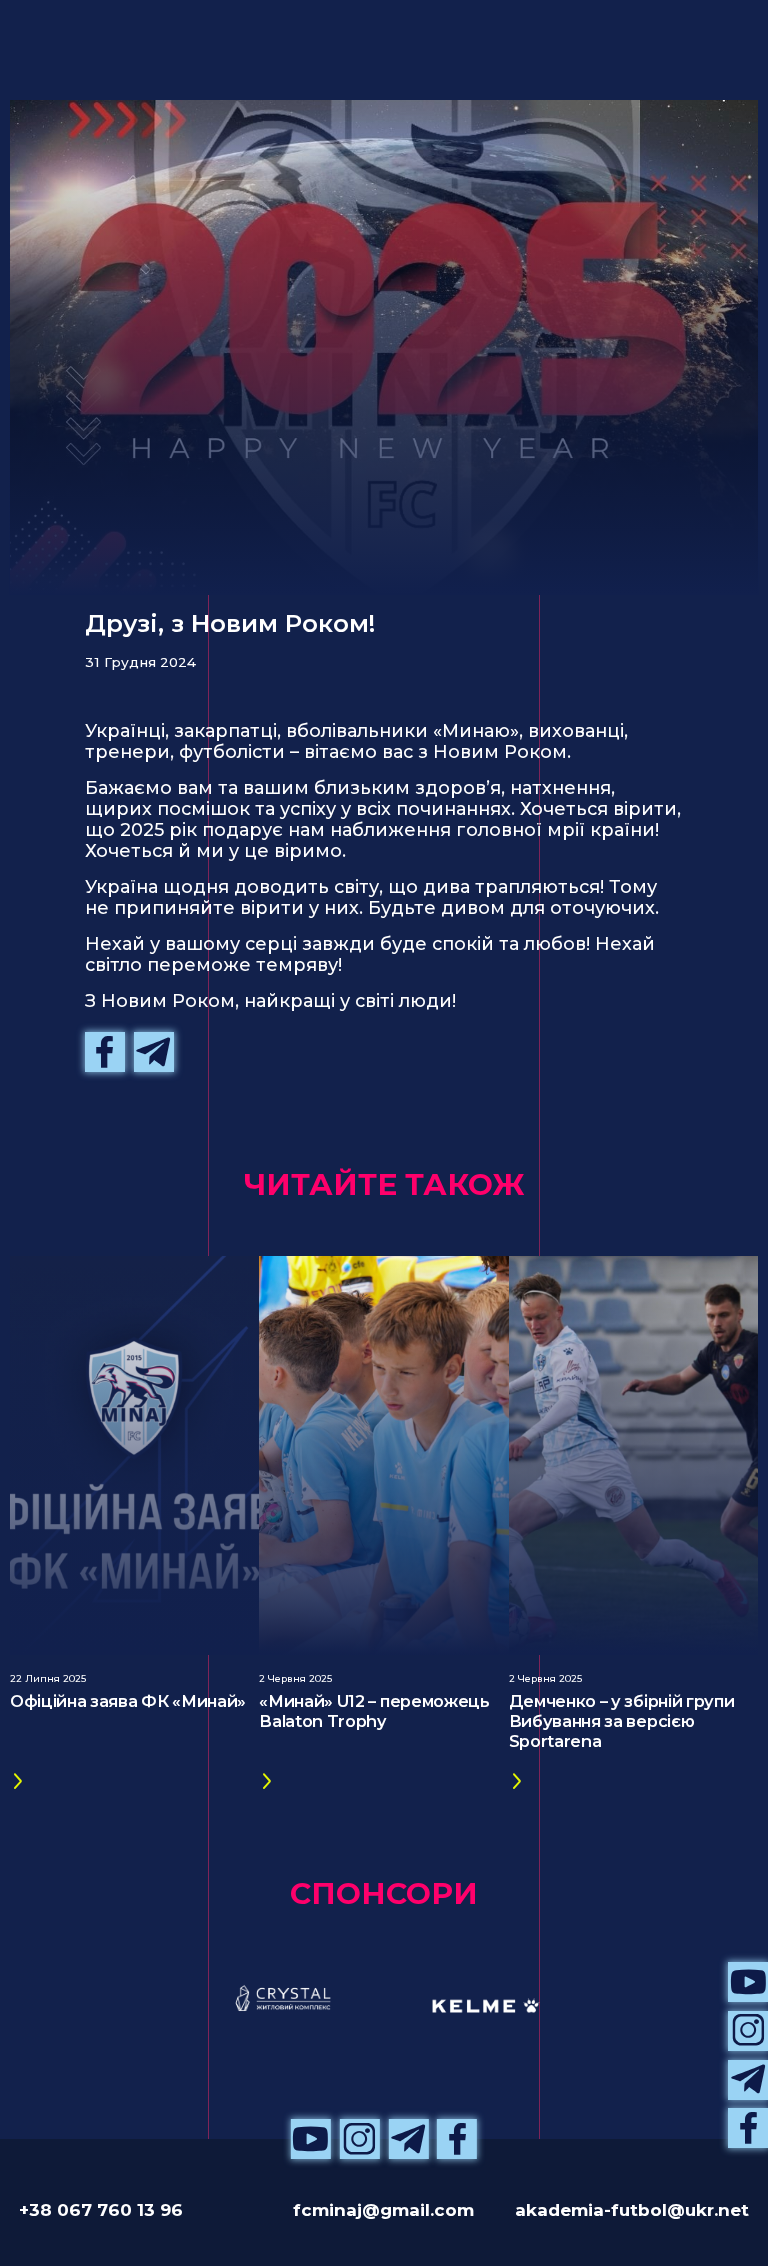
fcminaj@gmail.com (383, 2209)
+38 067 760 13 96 (101, 2209)
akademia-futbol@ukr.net (632, 2209)
